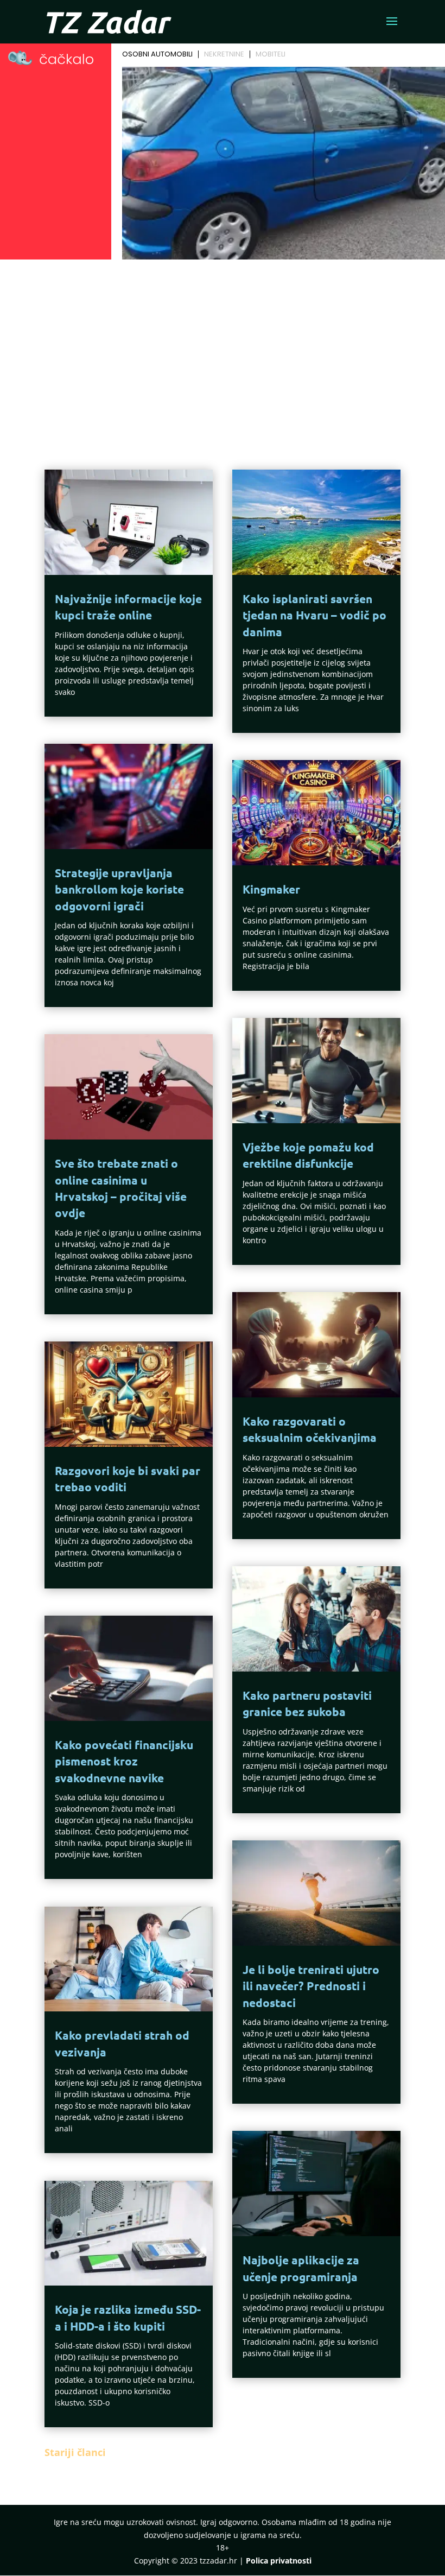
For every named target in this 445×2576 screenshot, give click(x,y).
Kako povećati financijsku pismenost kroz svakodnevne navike (124, 1761)
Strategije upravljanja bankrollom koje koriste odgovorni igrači (119, 889)
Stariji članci (75, 2452)
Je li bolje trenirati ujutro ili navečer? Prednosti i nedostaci (311, 1986)
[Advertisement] (223, 345)
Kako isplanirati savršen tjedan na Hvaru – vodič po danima (314, 615)
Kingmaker (271, 889)
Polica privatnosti (279, 2561)
